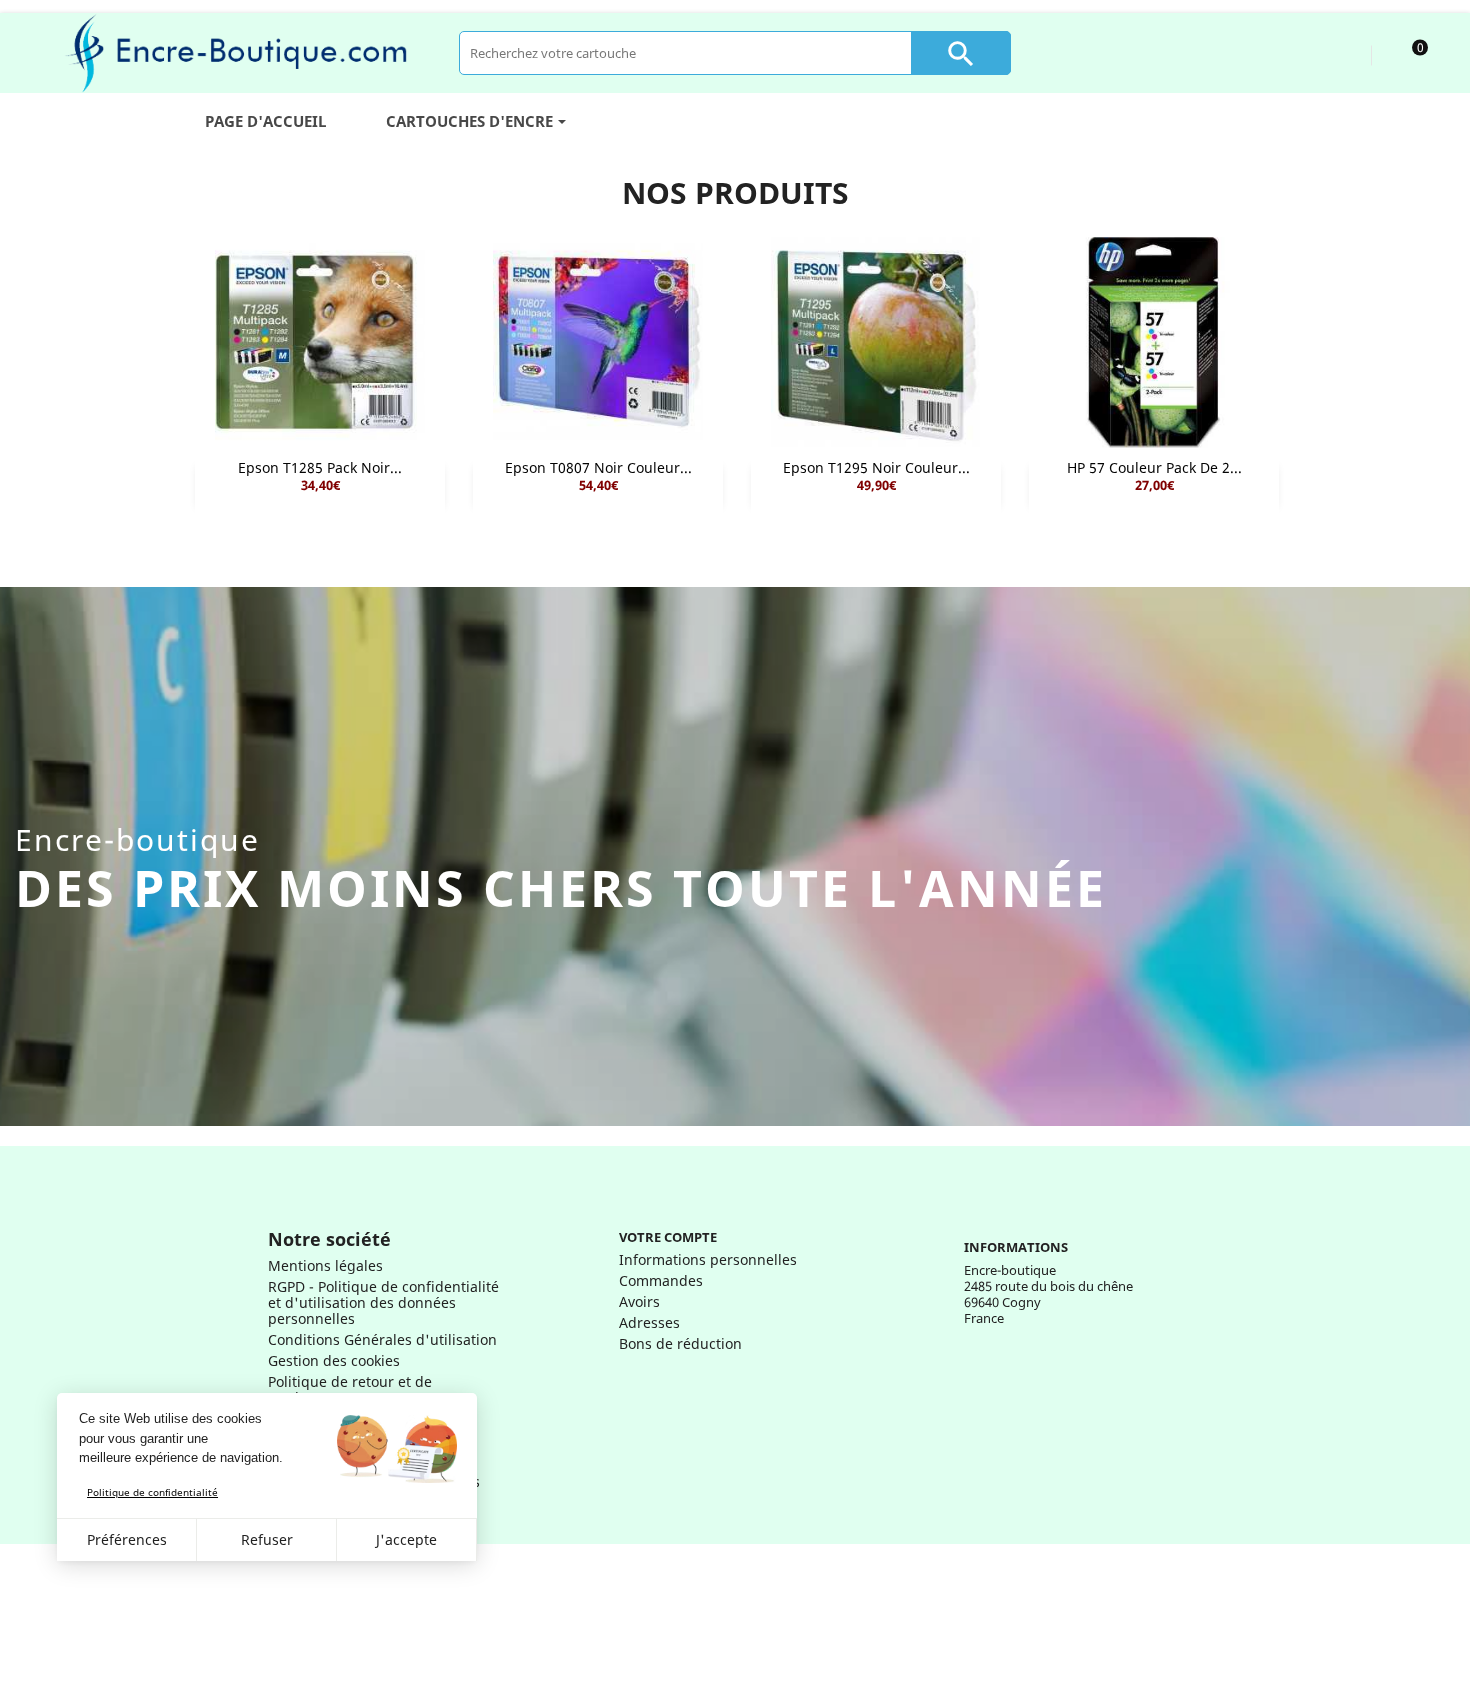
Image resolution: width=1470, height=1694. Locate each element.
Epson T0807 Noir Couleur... (598, 467)
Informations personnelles (708, 1259)
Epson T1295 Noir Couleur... (876, 467)
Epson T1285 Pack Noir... (320, 467)
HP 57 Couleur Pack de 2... (1154, 467)
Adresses (649, 1322)
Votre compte (668, 1237)
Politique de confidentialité (152, 1492)
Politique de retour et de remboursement (350, 1389)
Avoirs (639, 1301)
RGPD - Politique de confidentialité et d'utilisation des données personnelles (383, 1302)
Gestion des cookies (334, 1360)
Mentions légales (325, 1265)
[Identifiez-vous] (1337, 52)
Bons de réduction (680, 1343)
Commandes (661, 1280)
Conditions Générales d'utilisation (382, 1339)
